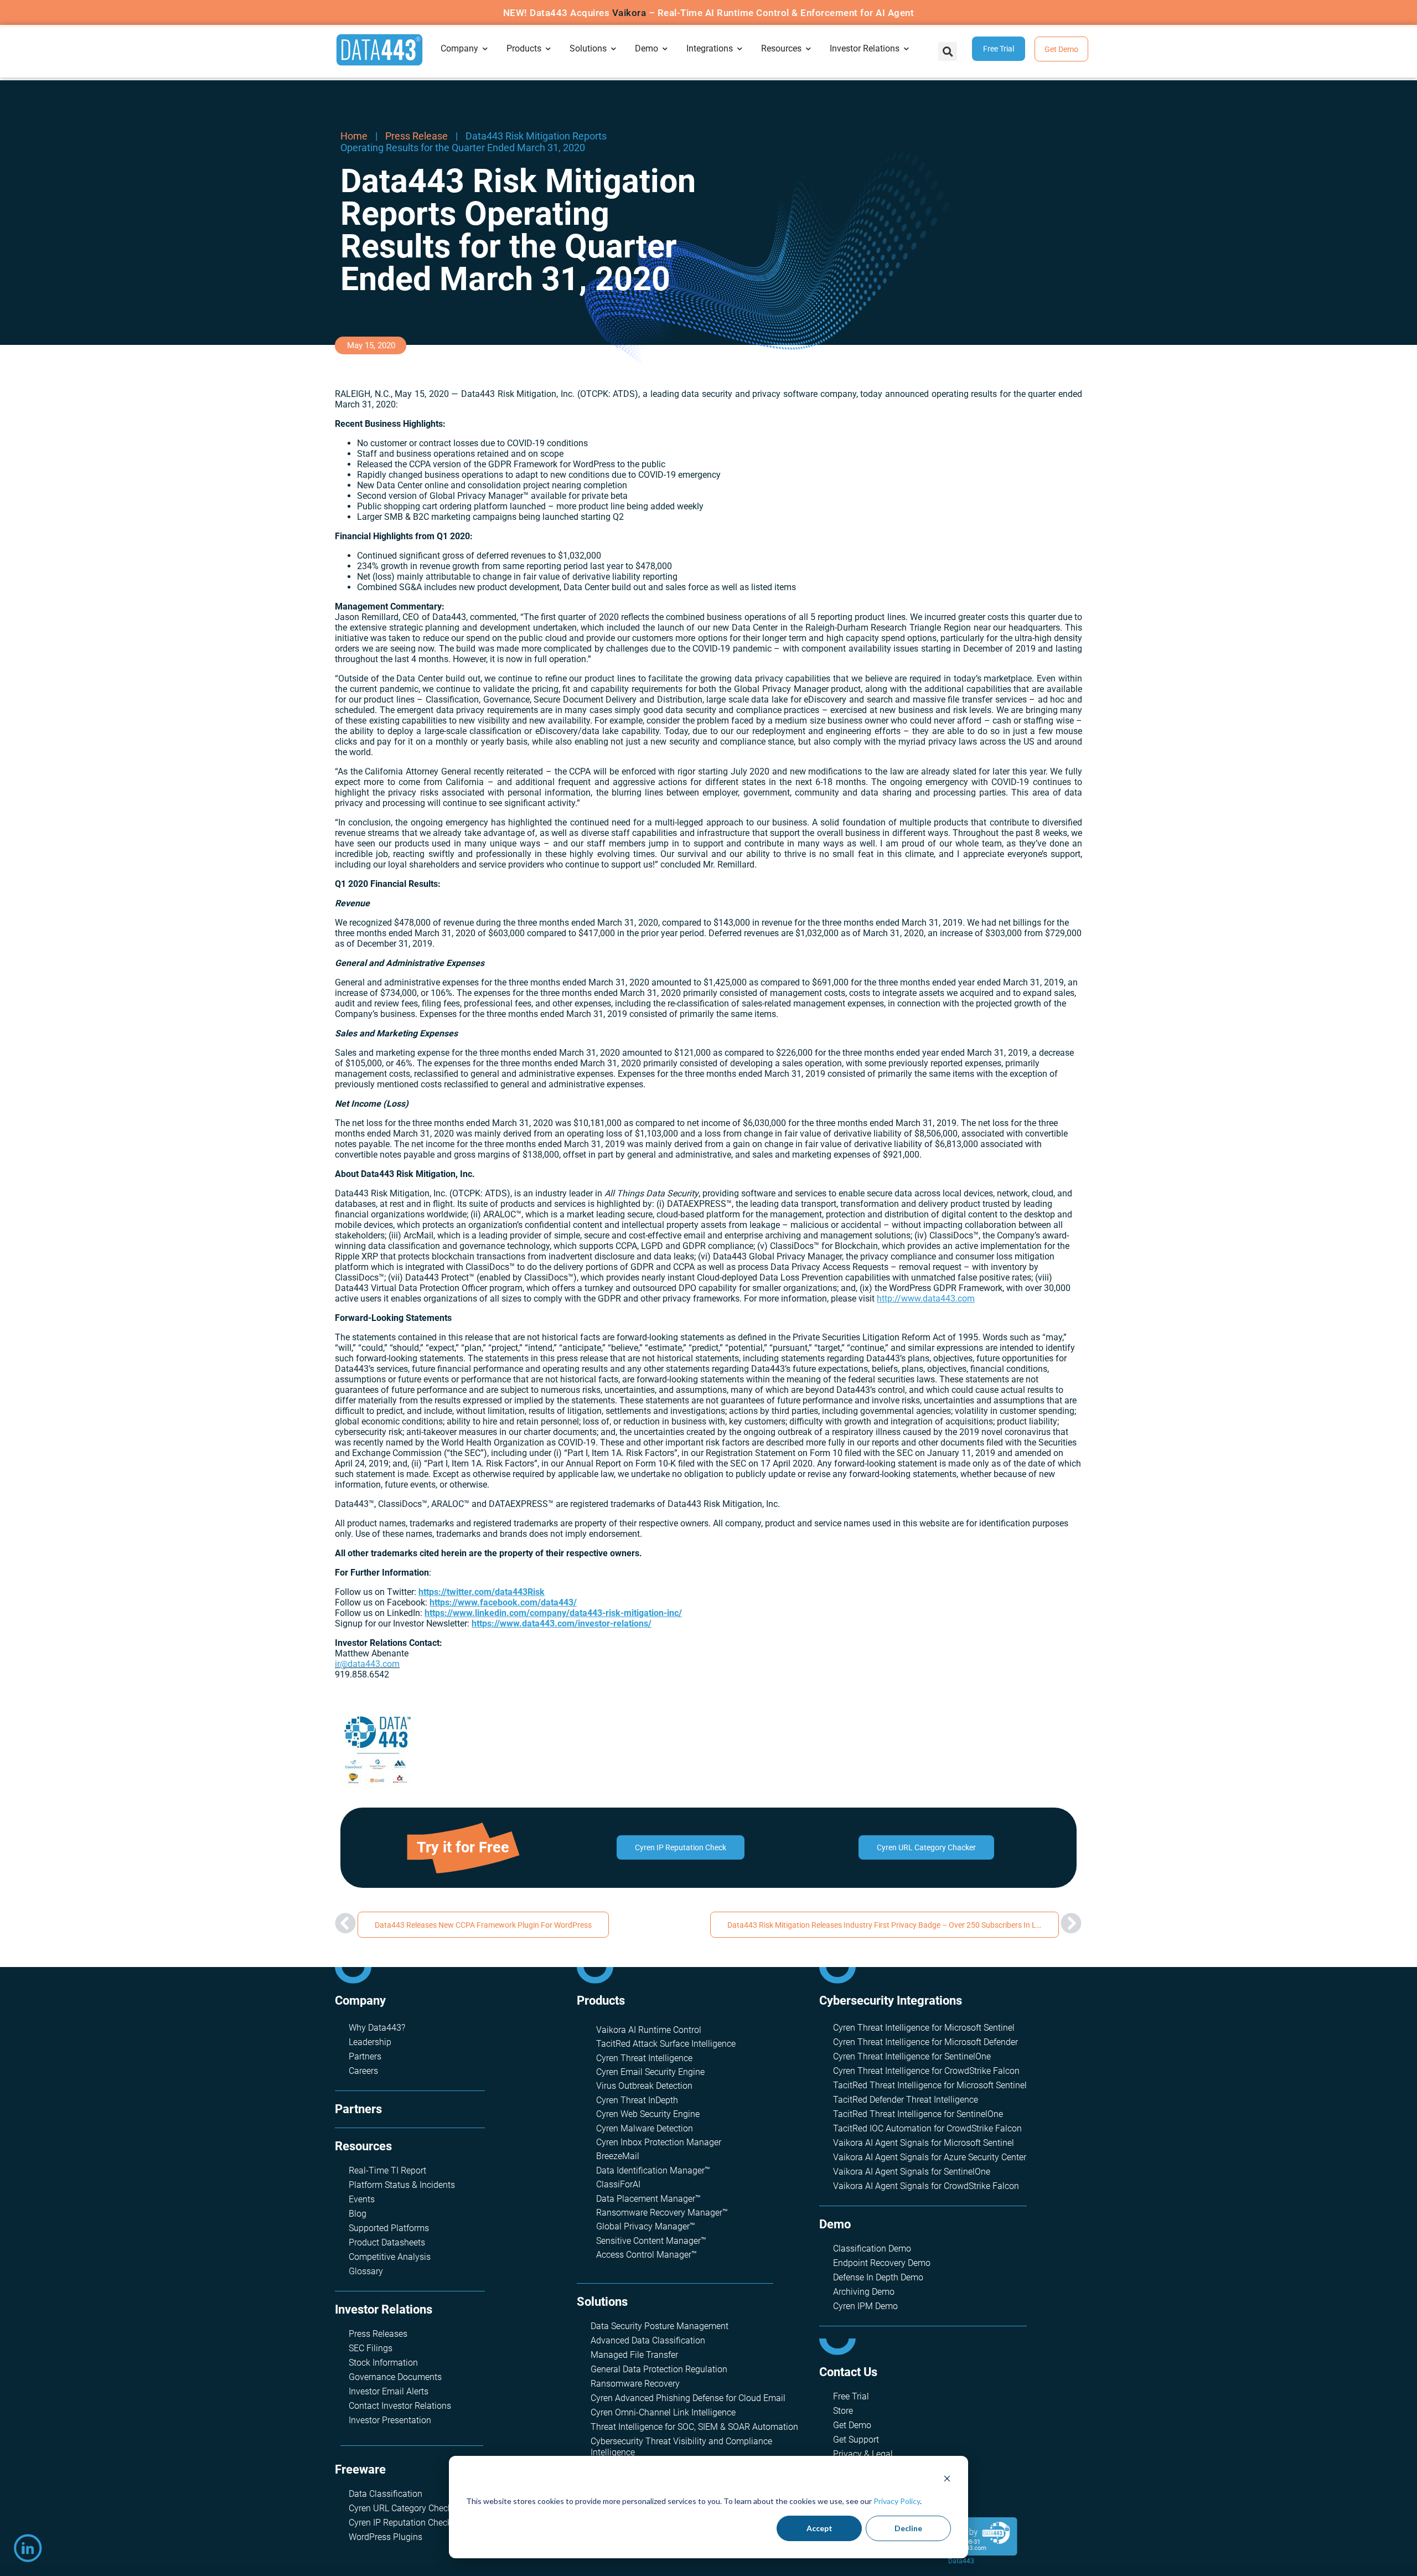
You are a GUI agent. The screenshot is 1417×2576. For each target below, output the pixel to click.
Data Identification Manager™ (653, 2170)
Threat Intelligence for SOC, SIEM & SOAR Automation (694, 2427)
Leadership (370, 2042)
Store (843, 2411)
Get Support (856, 2440)
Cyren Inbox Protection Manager (659, 2142)
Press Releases (378, 2334)
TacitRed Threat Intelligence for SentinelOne (918, 2114)
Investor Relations (384, 2309)
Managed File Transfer (634, 2355)
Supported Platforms (389, 2228)
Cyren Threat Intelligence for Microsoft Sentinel (924, 2028)
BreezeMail (618, 2156)
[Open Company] (485, 49)
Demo (835, 2224)
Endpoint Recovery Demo (882, 2263)
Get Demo (852, 2425)
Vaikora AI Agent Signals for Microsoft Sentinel (924, 2143)
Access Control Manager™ (647, 2255)
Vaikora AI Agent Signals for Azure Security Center (930, 2157)
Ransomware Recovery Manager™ (662, 2213)
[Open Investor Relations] (907, 49)
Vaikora (629, 13)
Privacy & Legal (863, 2454)
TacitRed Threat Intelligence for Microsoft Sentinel (930, 2085)
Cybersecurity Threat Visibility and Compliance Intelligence (681, 2447)
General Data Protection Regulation (659, 2369)
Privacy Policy (897, 2501)
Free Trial (851, 2396)
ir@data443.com (367, 1664)
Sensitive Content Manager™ (651, 2241)
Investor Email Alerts (389, 2391)
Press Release (417, 136)
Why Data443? (377, 2028)
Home (354, 136)
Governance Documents (395, 2377)
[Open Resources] (809, 49)
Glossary (366, 2271)
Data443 (961, 2561)
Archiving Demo (864, 2292)
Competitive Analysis (390, 2257)
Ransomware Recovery (635, 2384)
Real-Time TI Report (387, 2170)
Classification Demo (872, 2249)
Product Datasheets (387, 2242)
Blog (358, 2214)
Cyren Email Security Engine (650, 2072)
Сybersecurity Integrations (891, 2001)
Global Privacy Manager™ (646, 2226)
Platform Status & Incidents (402, 2185)
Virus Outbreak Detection (644, 2086)
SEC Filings (371, 2348)
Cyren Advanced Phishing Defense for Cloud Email (688, 2398)
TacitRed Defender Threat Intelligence (906, 2100)
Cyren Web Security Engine (648, 2114)
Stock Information (383, 2363)
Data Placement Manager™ (648, 2199)
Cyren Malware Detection (645, 2128)
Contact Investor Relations (400, 2406)
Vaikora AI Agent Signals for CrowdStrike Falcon (926, 2186)
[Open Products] (549, 49)
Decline (908, 2528)
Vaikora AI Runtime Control (649, 2030)
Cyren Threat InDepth (637, 2100)
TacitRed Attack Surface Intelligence (666, 2044)
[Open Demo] (665, 49)
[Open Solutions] (614, 49)
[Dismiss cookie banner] (947, 2480)
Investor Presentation (390, 2420)
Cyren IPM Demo (865, 2306)
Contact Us (848, 2372)
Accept (819, 2528)
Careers (363, 2071)
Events (362, 2199)
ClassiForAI (618, 2184)
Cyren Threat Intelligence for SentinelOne (912, 2056)
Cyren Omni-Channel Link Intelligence (663, 2412)
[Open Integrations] (740, 49)
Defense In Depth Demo (878, 2277)
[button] (948, 51)
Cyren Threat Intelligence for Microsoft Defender (925, 2042)
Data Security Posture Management (660, 2326)
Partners (365, 2056)
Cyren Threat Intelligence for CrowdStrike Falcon (926, 2071)
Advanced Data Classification (648, 2340)
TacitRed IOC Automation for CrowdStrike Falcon (927, 2128)
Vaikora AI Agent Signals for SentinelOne (912, 2172)
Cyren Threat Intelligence (644, 2058)
